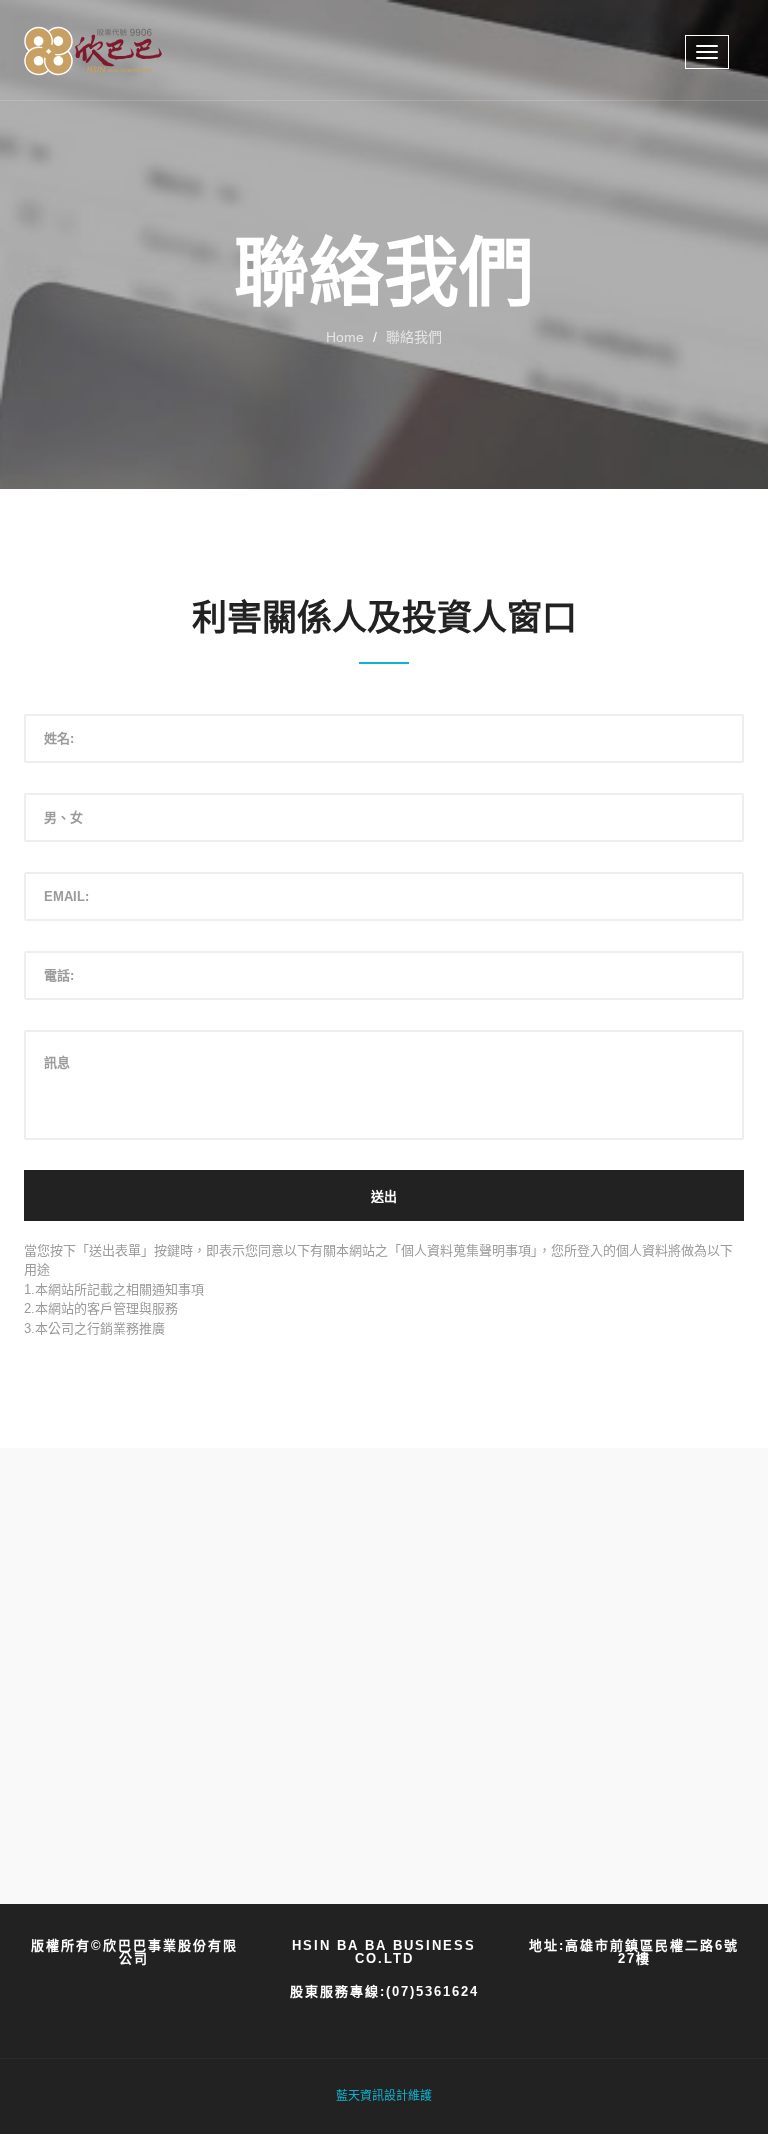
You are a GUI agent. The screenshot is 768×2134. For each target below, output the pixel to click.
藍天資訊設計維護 (384, 2096)
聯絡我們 (414, 337)
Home (345, 337)
